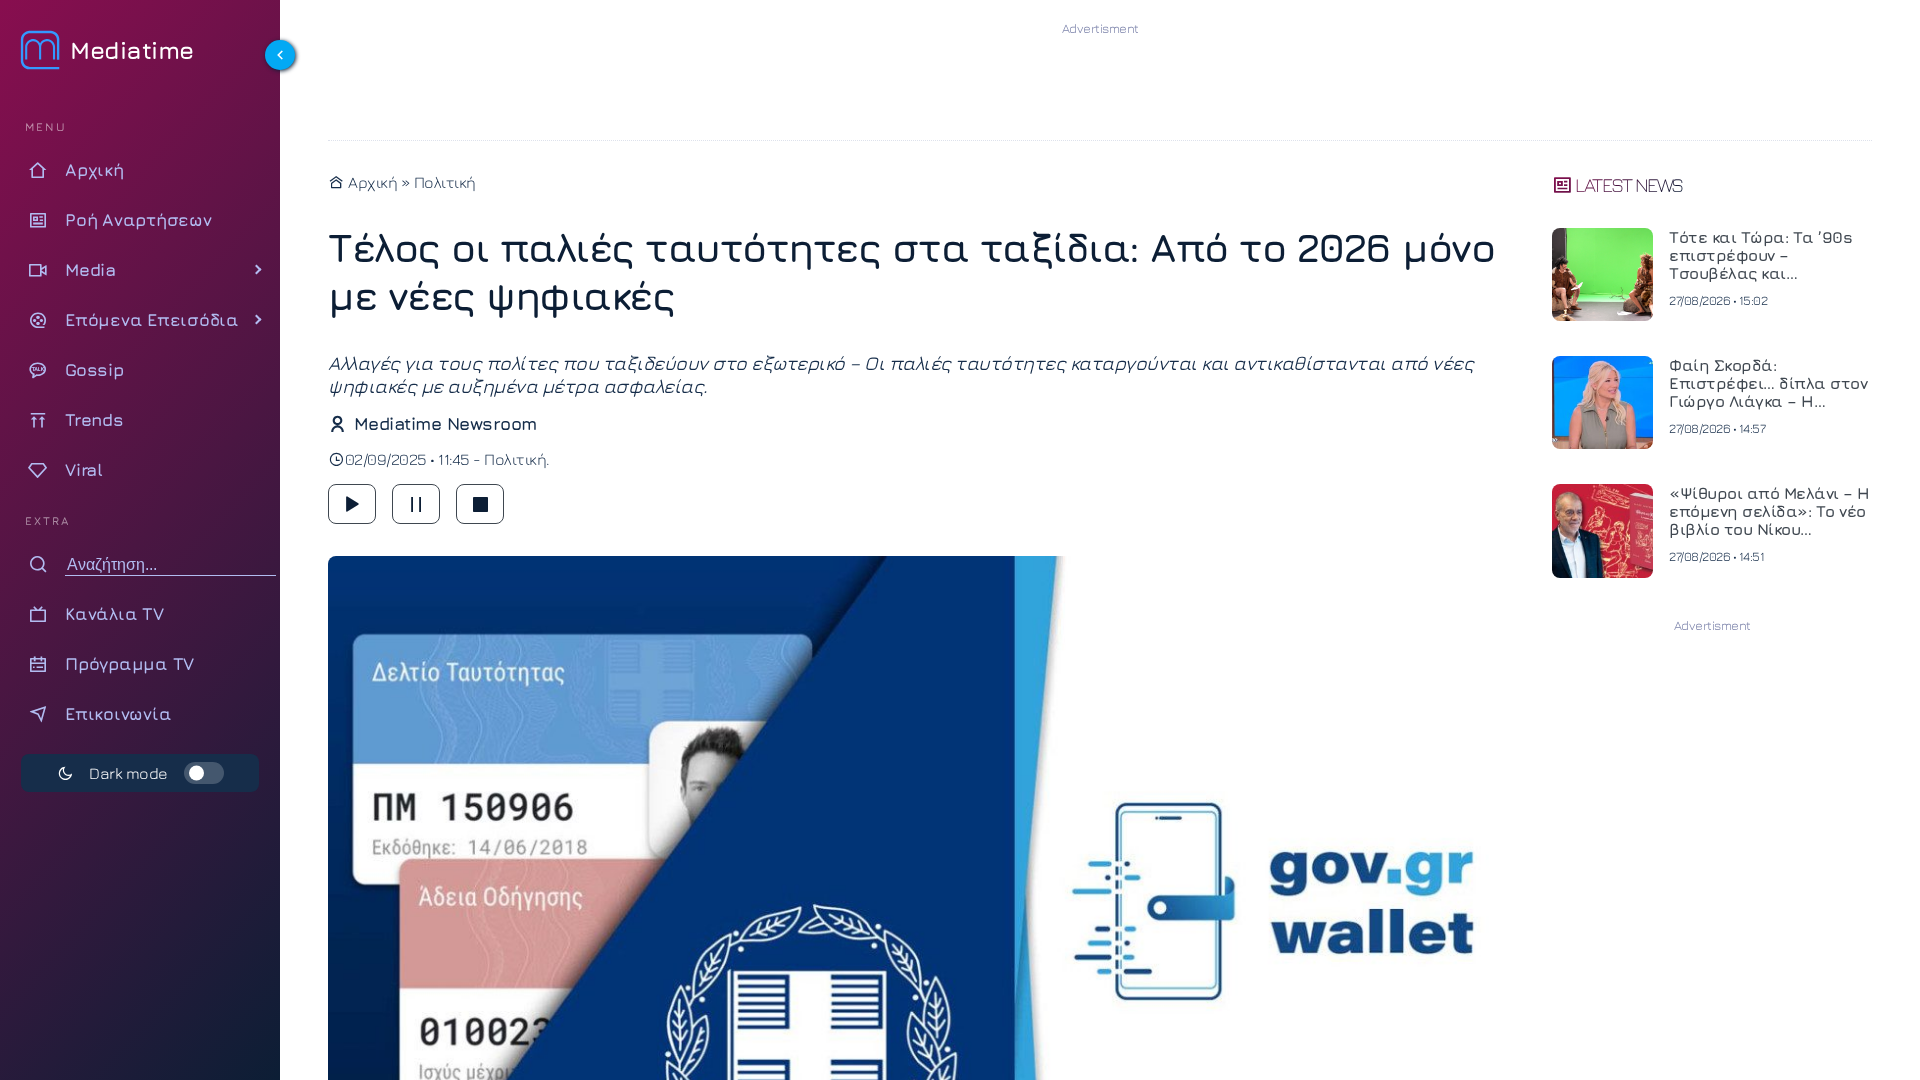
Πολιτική (445, 182)
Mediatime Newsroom (445, 423)
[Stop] (480, 504)
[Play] (352, 504)
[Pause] (416, 504)
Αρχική (371, 182)
